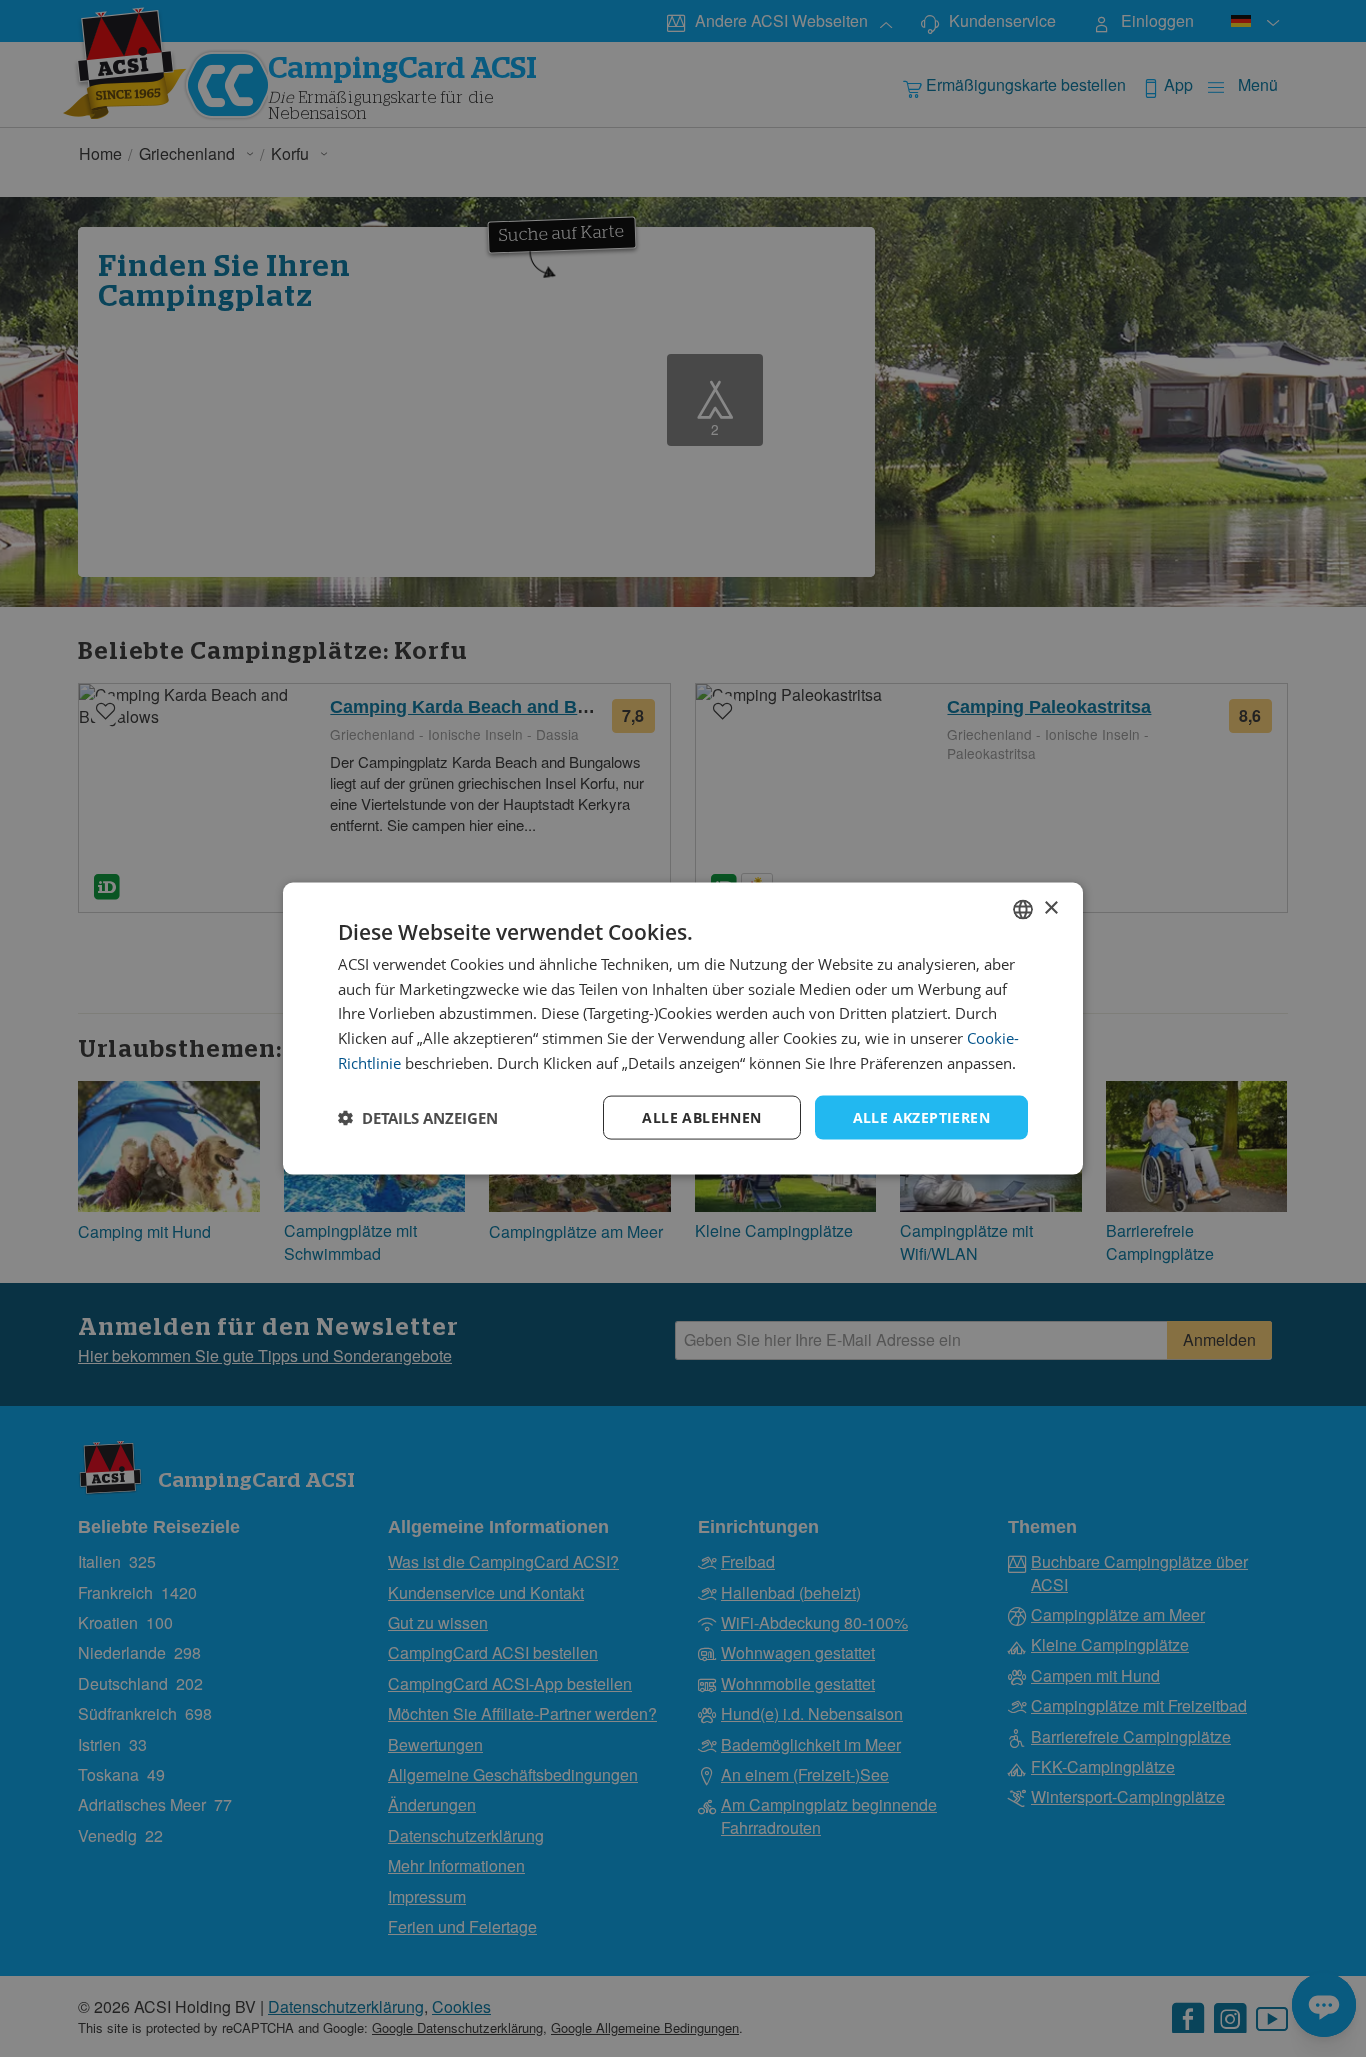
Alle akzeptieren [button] (921, 1116)
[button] (418, 1118)
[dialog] (683, 1028)
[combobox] (1023, 909)
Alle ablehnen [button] (701, 1116)
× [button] (1050, 908)
